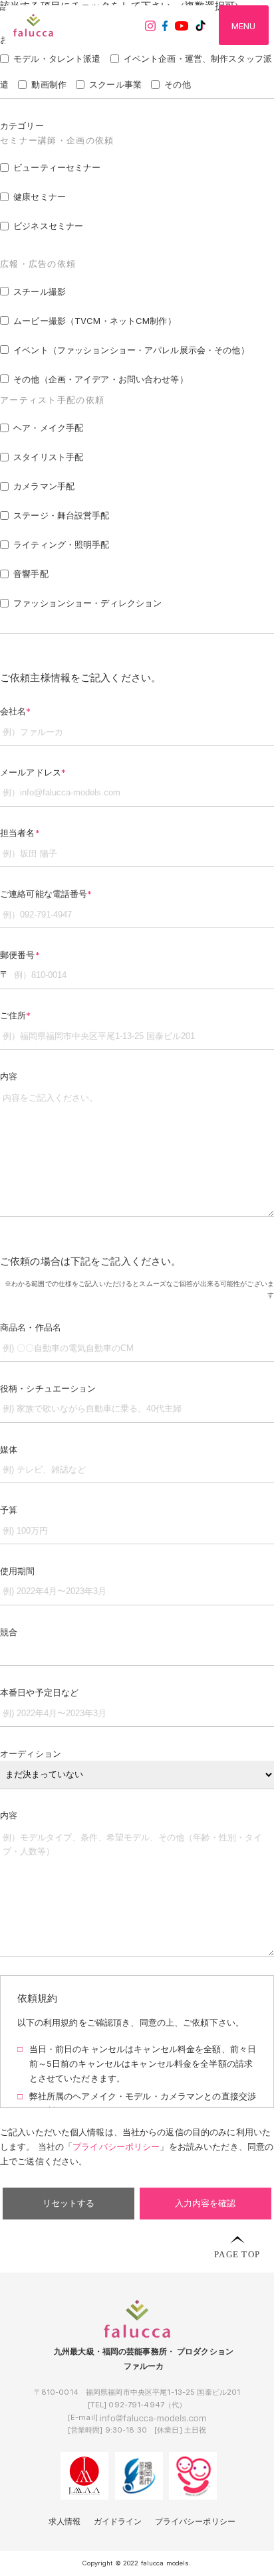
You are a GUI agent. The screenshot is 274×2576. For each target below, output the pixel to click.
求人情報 (65, 2522)
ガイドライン (118, 2522)
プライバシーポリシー (195, 2522)
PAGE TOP (237, 2254)
